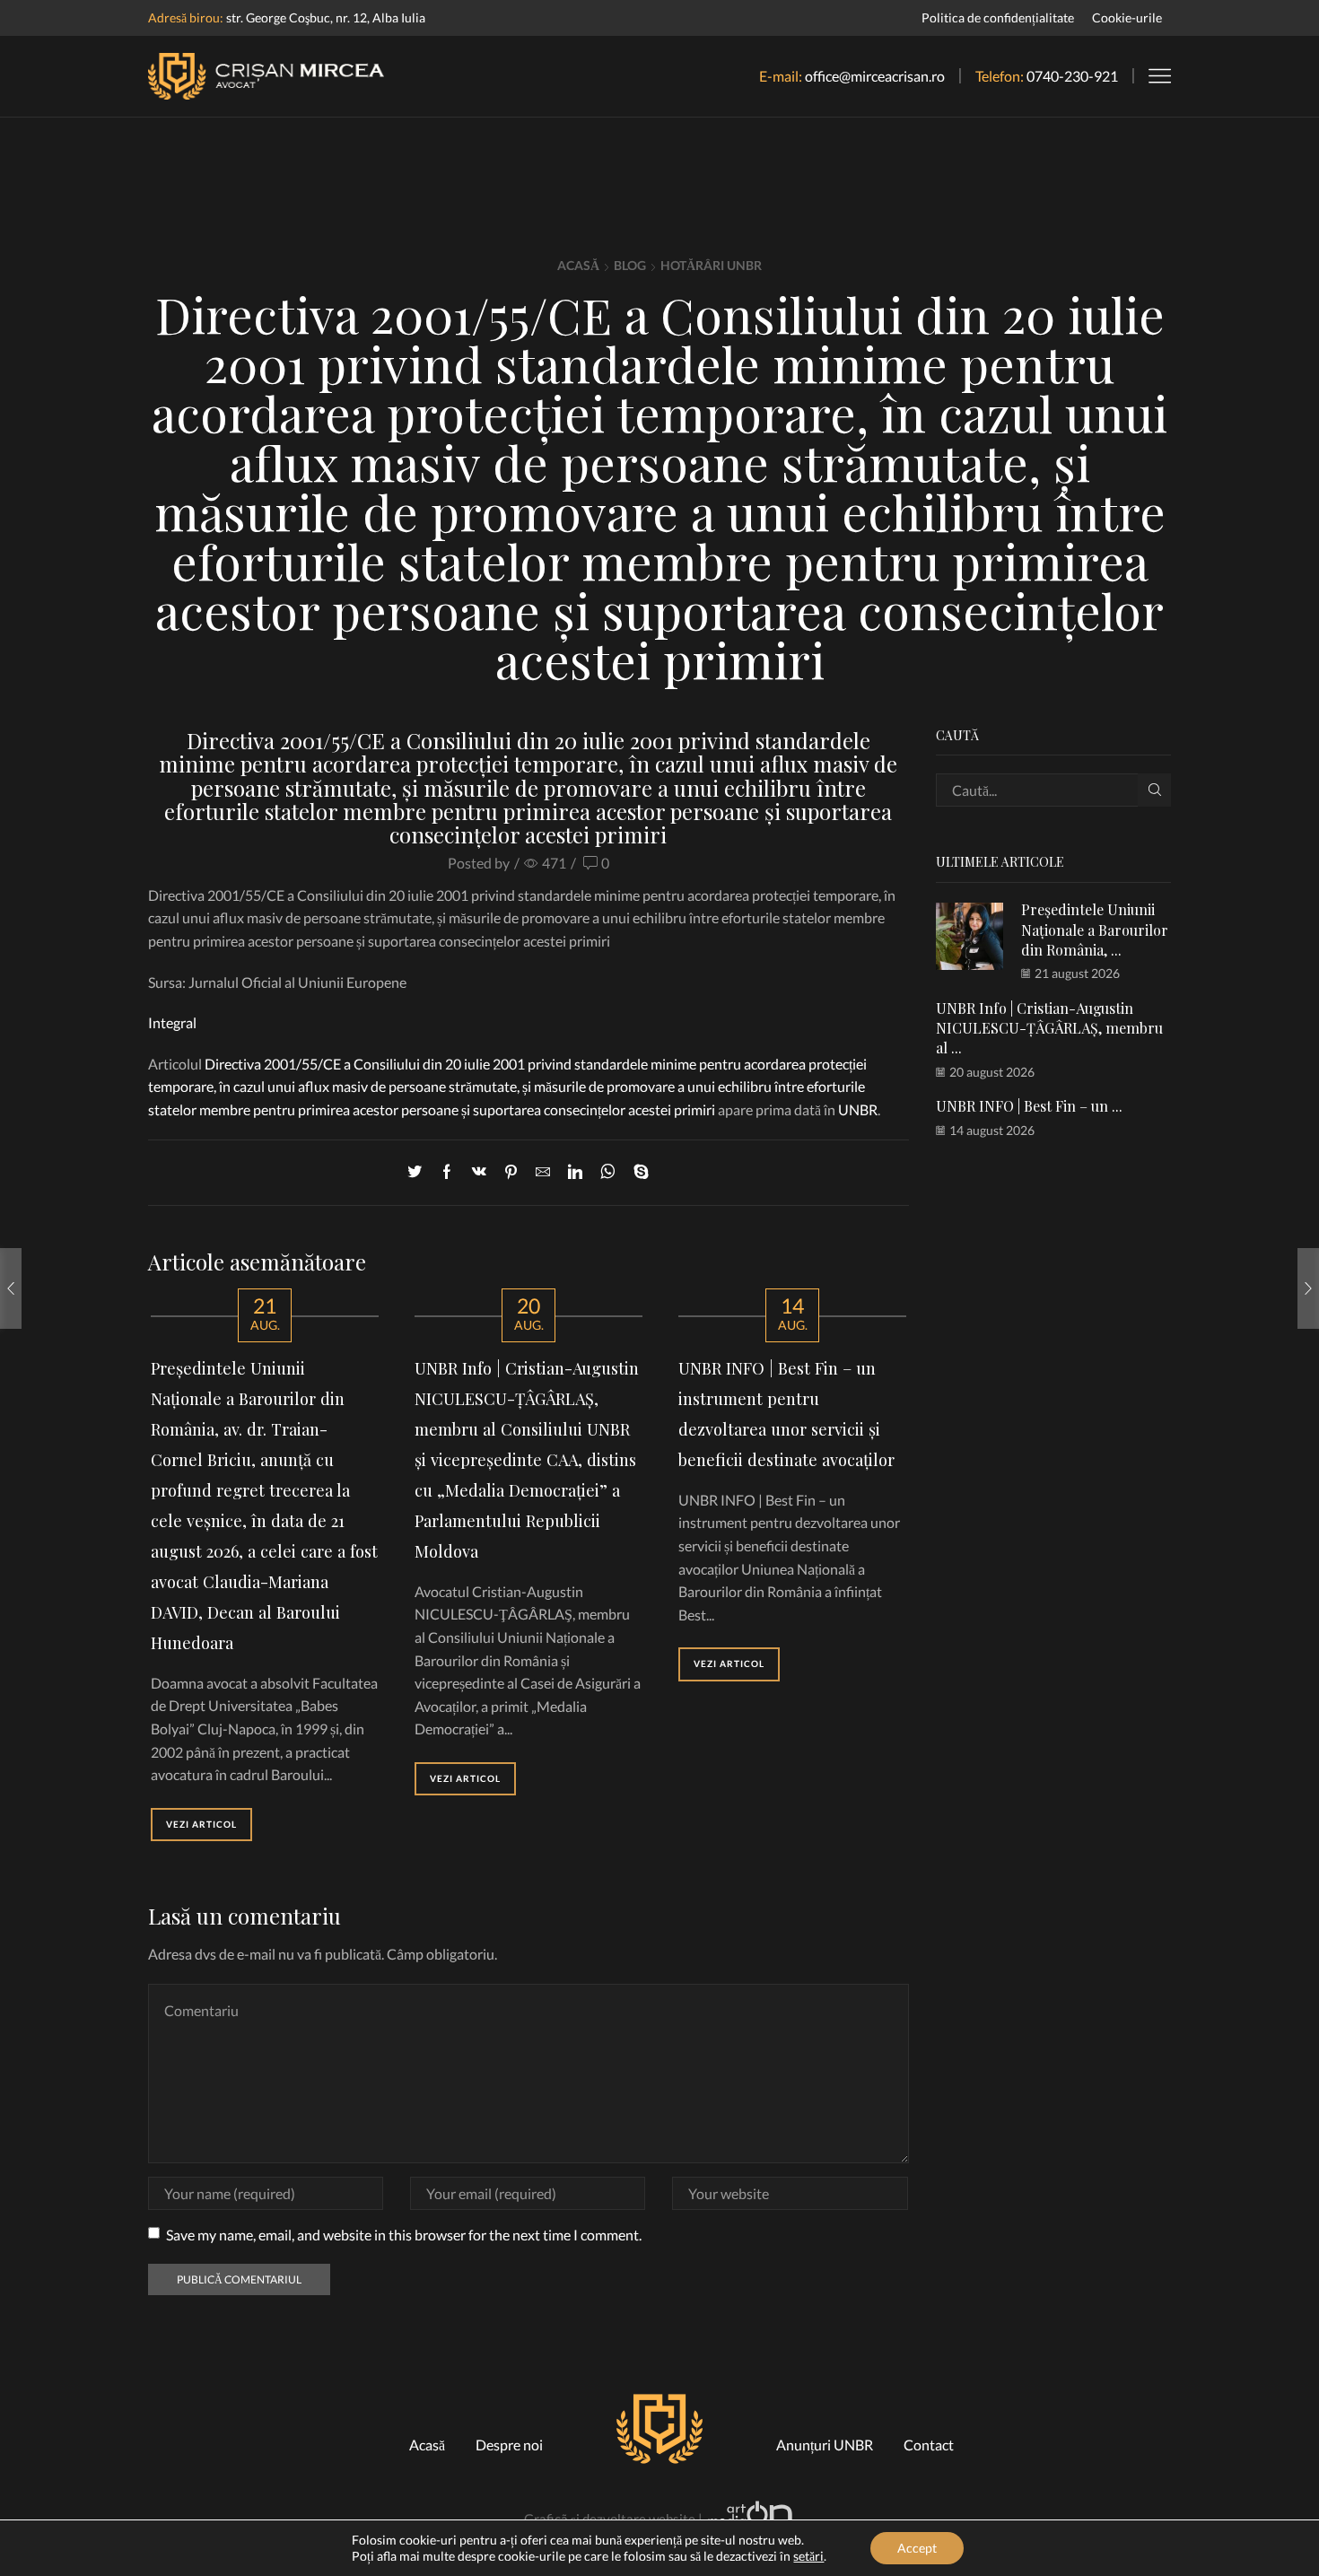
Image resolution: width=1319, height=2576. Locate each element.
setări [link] (808, 2556)
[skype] (637, 1172)
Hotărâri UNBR (711, 265)
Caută (1154, 790)
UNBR (858, 1109)
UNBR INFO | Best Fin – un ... (1029, 1106)
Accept (917, 2548)
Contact (929, 2445)
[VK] (479, 1172)
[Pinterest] (511, 1172)
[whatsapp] (608, 1172)
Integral (172, 1022)
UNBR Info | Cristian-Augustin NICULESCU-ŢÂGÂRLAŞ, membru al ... (1049, 1028)
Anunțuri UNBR (825, 2445)
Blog (630, 265)
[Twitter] (419, 1172)
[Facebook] (447, 1172)
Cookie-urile (1127, 17)
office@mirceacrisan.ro (875, 76)
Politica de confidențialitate (998, 17)
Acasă (578, 265)
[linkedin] (575, 1172)
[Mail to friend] (543, 1172)
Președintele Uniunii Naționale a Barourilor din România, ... (1095, 930)
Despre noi (509, 2445)
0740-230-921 (1072, 76)
